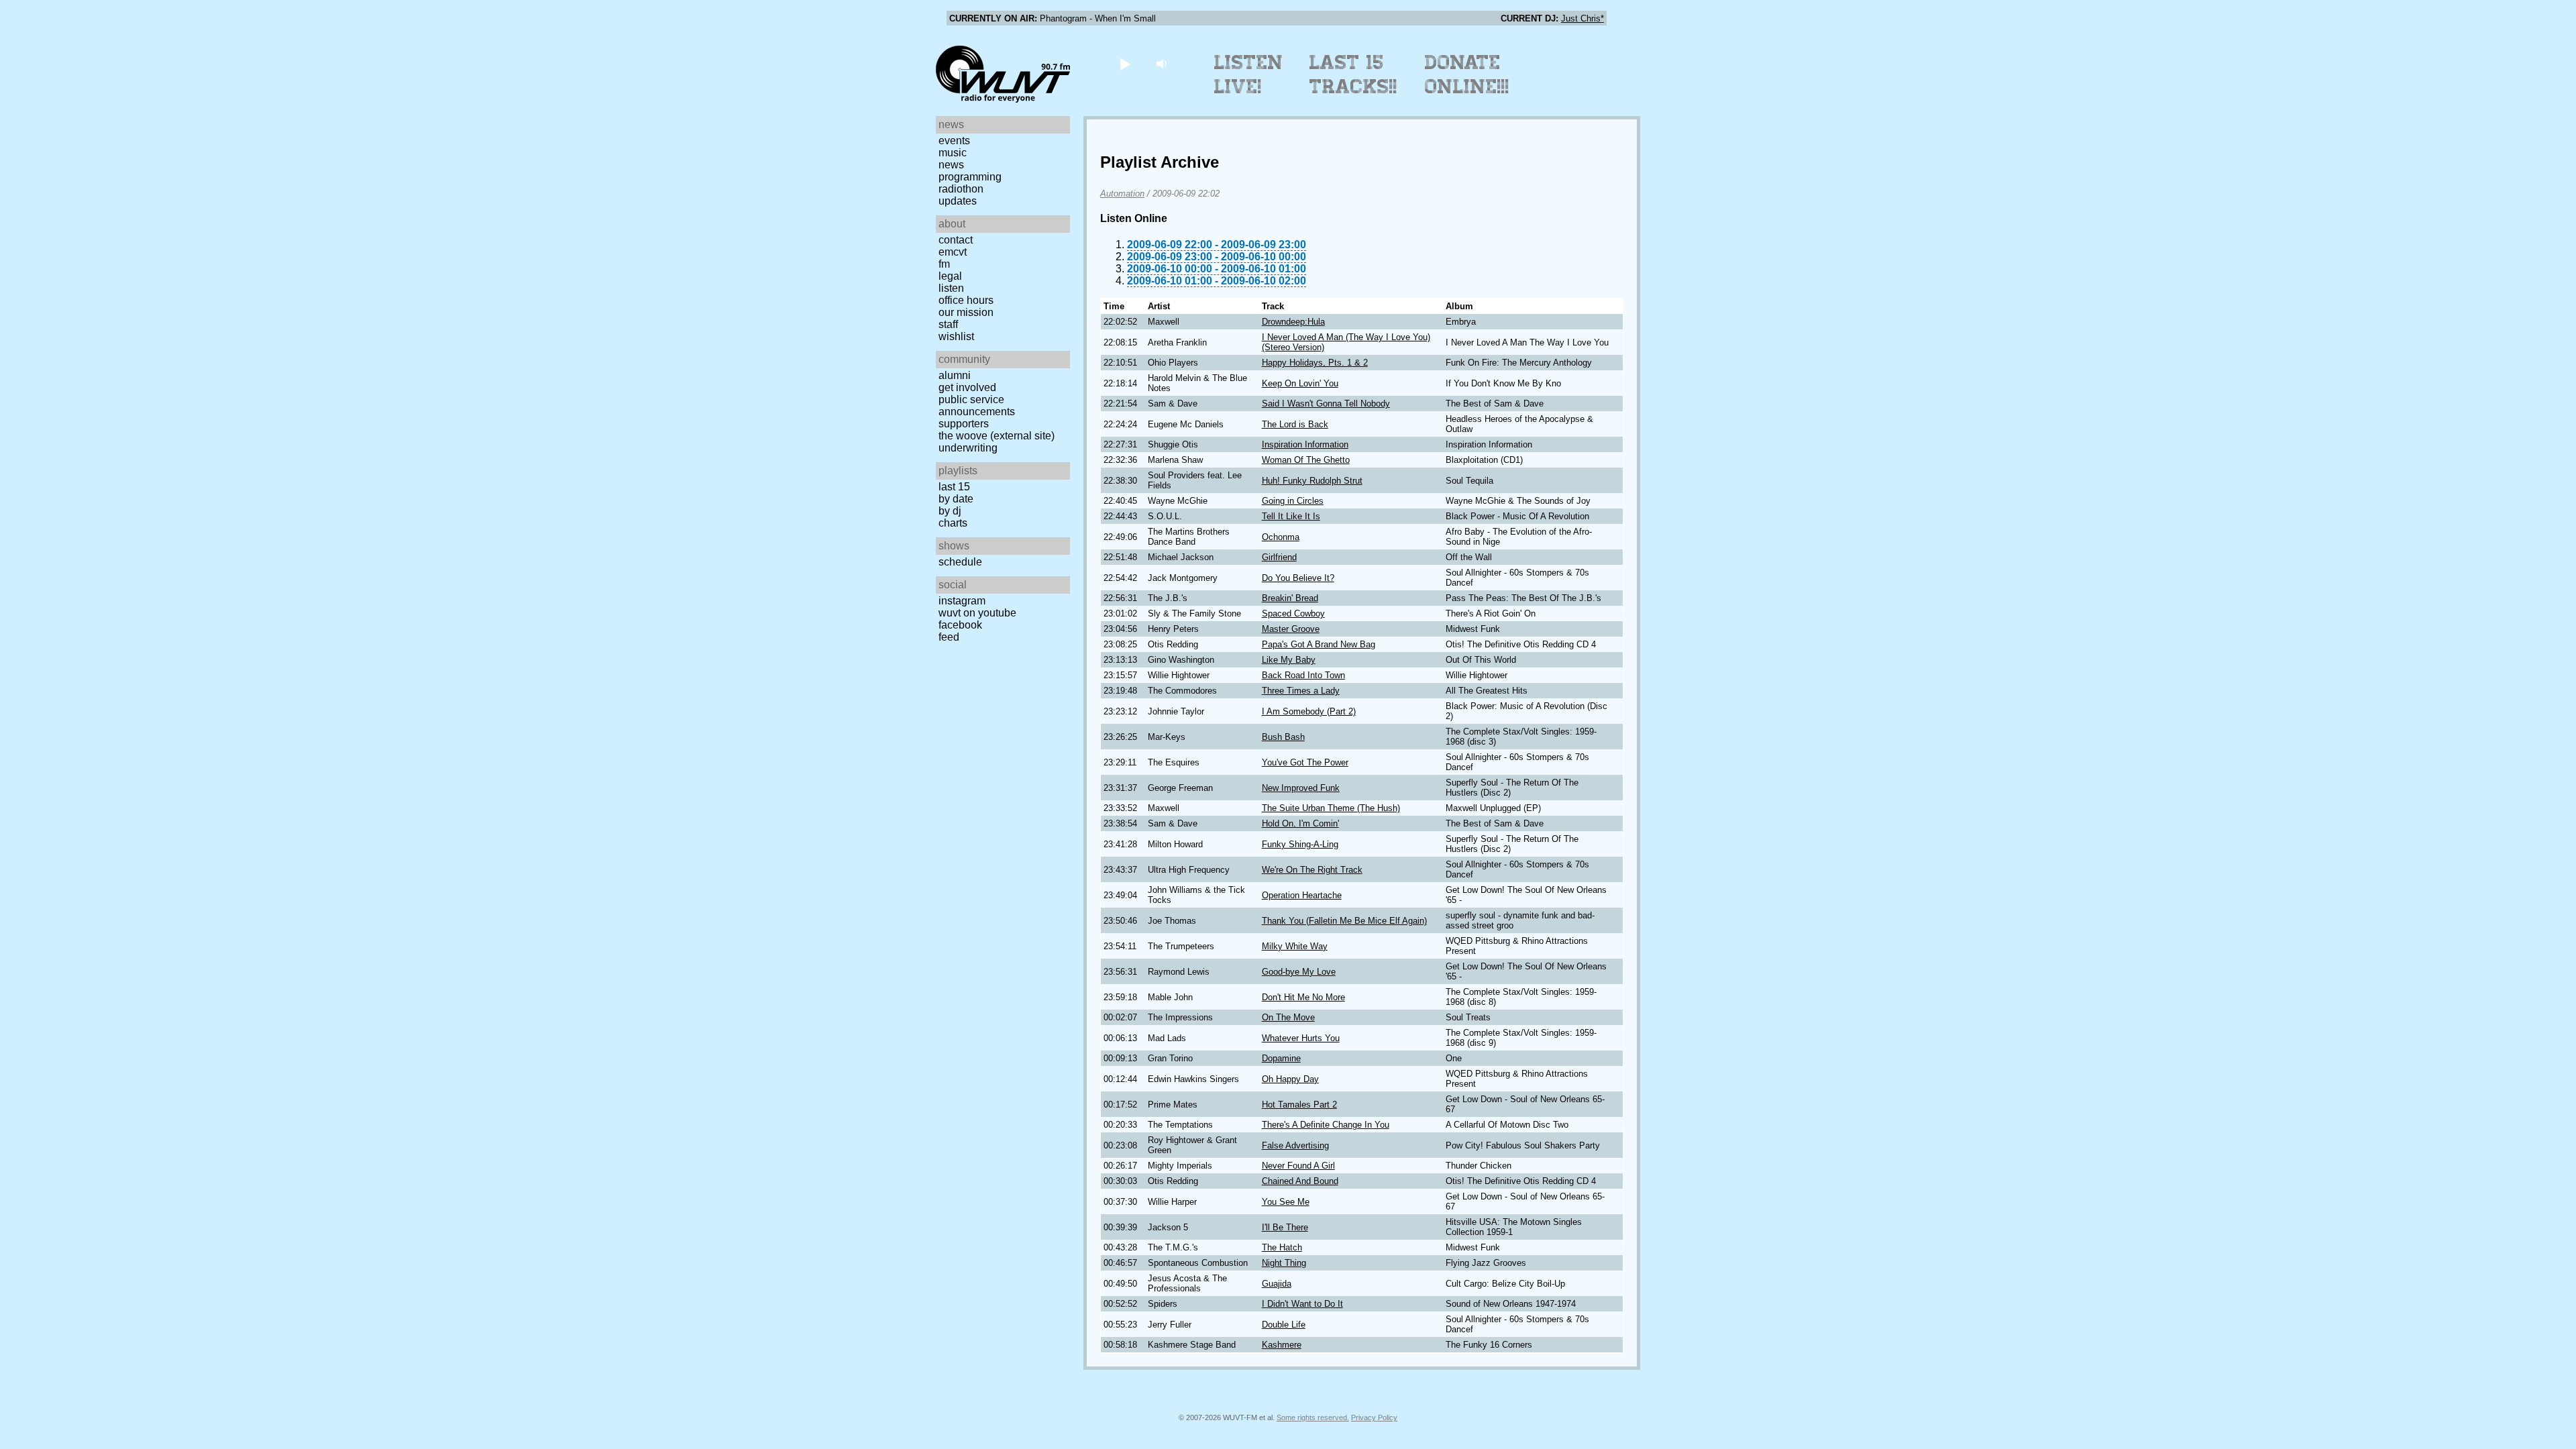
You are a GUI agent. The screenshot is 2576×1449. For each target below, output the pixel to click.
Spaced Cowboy (1293, 613)
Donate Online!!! (1467, 74)
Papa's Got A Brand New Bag (1319, 644)
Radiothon (961, 189)
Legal (950, 276)
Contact (956, 240)
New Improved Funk (1301, 788)
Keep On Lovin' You (1300, 383)
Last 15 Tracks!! (1353, 74)
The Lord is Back (1295, 424)
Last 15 (954, 487)
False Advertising (1295, 1145)
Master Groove (1291, 629)
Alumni (955, 375)
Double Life (1284, 1325)
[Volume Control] (1163, 63)
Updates (958, 201)
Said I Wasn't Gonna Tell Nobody (1326, 404)
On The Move (1288, 1017)
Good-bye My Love (1299, 972)
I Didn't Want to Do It (1302, 1304)
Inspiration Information (1305, 444)
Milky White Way (1295, 946)
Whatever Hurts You (1301, 1038)
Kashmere (1282, 1345)
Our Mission (966, 312)
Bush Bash (1283, 737)
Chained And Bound (1300, 1181)
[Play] (1125, 63)
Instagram (962, 601)
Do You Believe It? (1298, 578)
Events (954, 141)
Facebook (960, 625)
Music (953, 153)
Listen (951, 288)
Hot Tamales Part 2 (1299, 1105)
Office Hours (966, 300)
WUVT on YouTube (977, 613)
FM (944, 264)
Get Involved (967, 387)
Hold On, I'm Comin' (1300, 823)
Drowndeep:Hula (1293, 322)
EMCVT (953, 252)
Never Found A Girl (1298, 1166)
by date (956, 499)
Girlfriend (1279, 557)
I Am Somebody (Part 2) (1309, 711)
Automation (1122, 194)
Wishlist (956, 336)
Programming (970, 177)
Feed (949, 637)
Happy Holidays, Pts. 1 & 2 (1315, 363)
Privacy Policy (1374, 1417)
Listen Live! (1249, 74)
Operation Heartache (1302, 895)
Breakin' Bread (1290, 598)
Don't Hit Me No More (1303, 997)
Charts (953, 523)
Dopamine (1281, 1058)
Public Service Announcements (977, 406)
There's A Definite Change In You (1326, 1125)
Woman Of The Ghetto (1306, 460)
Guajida (1277, 1284)
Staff (948, 324)
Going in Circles (1293, 501)
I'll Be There (1285, 1227)
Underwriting (968, 448)
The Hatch (1282, 1247)
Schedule (960, 562)
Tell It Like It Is (1291, 516)
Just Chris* (1582, 18)
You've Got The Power (1305, 762)
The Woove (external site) (997, 436)
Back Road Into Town (1303, 675)
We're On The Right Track (1312, 870)
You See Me (1286, 1202)
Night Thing (1284, 1263)
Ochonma (1281, 537)
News (951, 165)
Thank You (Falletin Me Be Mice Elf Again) (1344, 921)
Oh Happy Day (1290, 1079)
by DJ (950, 511)
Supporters (964, 424)
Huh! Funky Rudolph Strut (1312, 481)
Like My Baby (1289, 660)
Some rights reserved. (1313, 1417)
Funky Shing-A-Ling (1300, 844)
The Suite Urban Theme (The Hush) (1331, 808)
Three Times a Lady (1301, 691)
